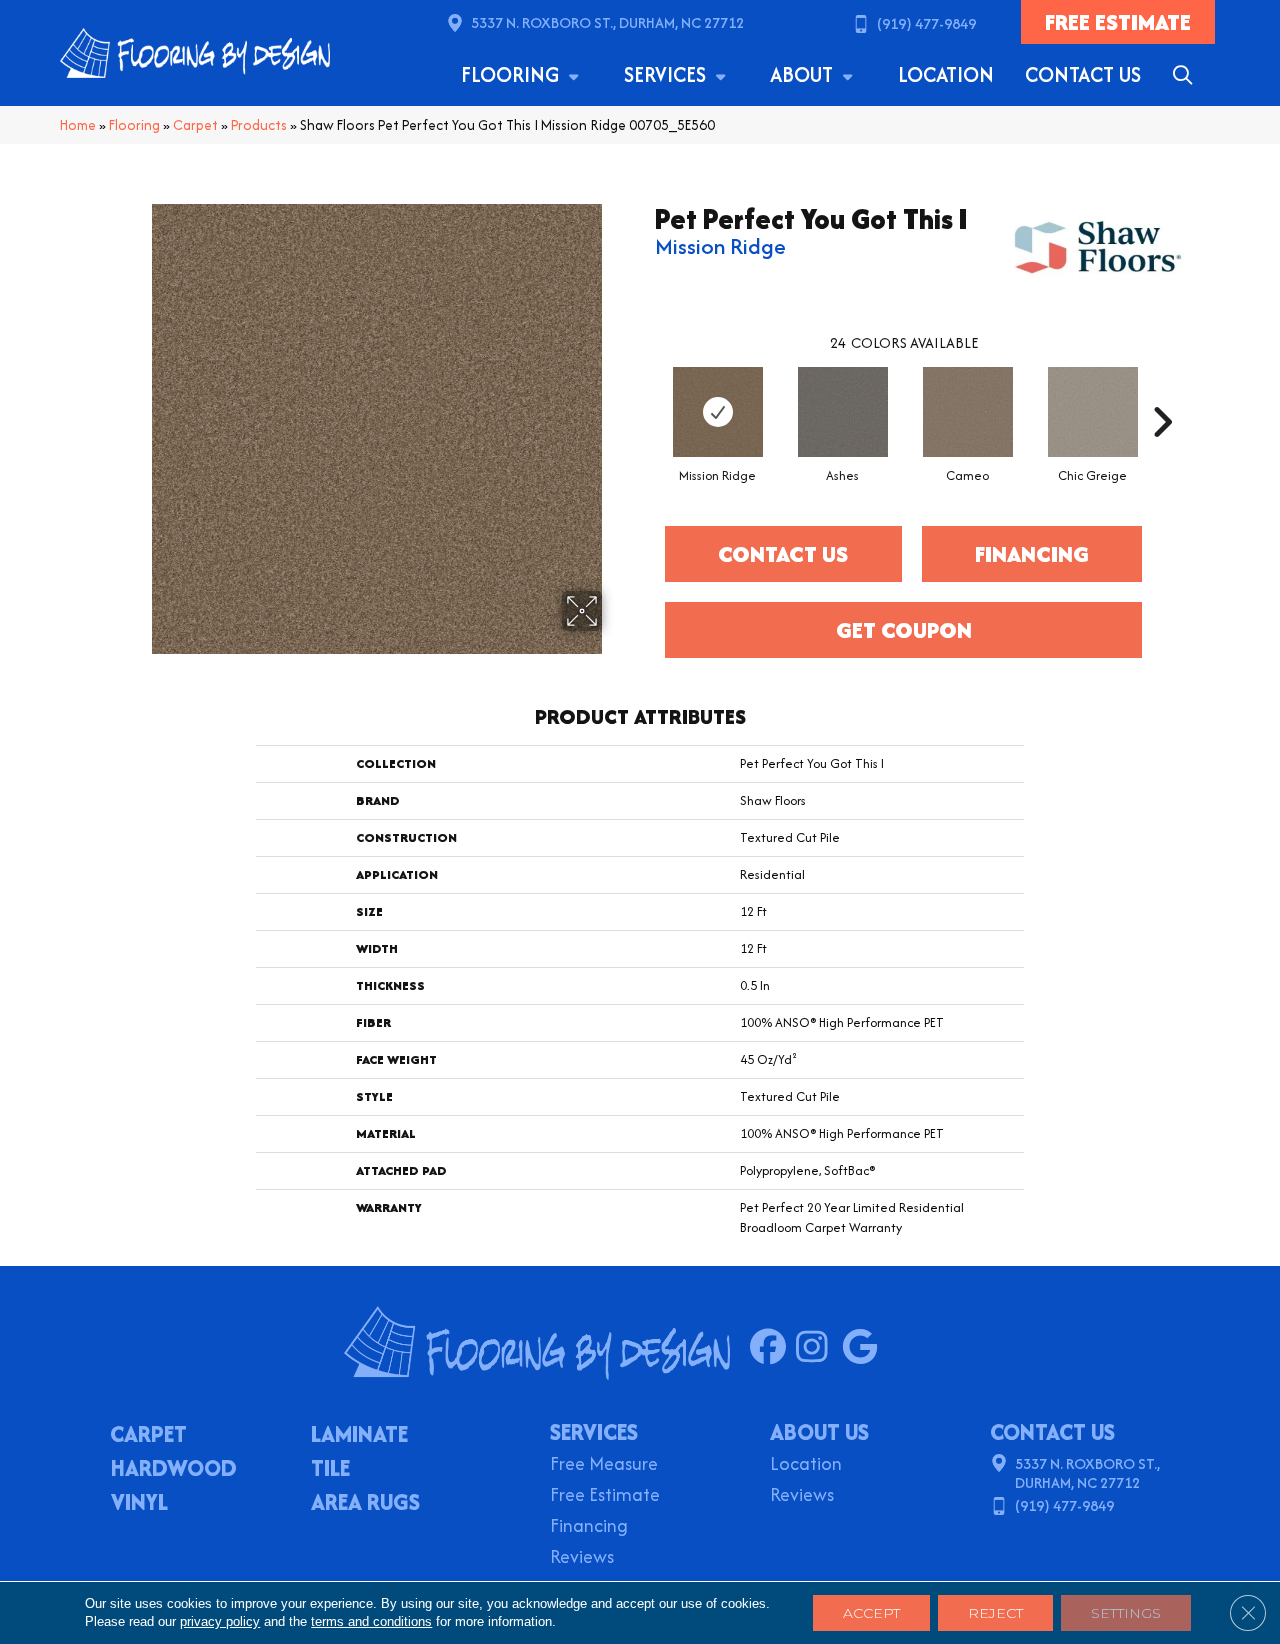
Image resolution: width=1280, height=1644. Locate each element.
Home (78, 125)
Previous (645, 392)
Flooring (512, 74)
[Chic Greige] (1093, 412)
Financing (589, 1527)
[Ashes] (843, 412)
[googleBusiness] (864, 1348)
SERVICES (594, 1432)
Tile (330, 1470)
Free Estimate (605, 1496)
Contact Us (1083, 74)
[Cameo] (968, 412)
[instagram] (818, 1348)
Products (259, 125)
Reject (995, 1613)
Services (667, 74)
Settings (1126, 1613)
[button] (1186, 75)
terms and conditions (371, 1621)
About (804, 74)
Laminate (359, 1436)
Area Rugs (365, 1504)
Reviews (582, 1558)
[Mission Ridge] (718, 412)
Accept (871, 1613)
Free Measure (604, 1465)
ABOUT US (819, 1432)
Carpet (195, 125)
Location (946, 74)
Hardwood (174, 1470)
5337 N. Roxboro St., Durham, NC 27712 (607, 22)
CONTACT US (1052, 1432)
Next (1162, 392)
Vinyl (139, 1504)
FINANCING (1032, 554)
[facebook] (772, 1348)
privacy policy (220, 1621)
